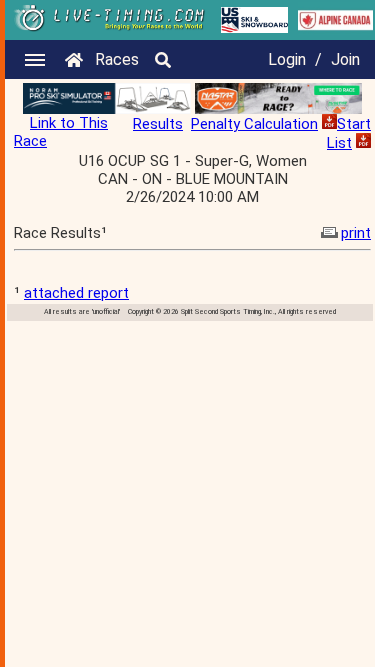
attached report (76, 293)
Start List (349, 133)
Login (287, 59)
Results (158, 124)
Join (345, 59)
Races (117, 59)
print (356, 233)
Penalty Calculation (254, 124)
